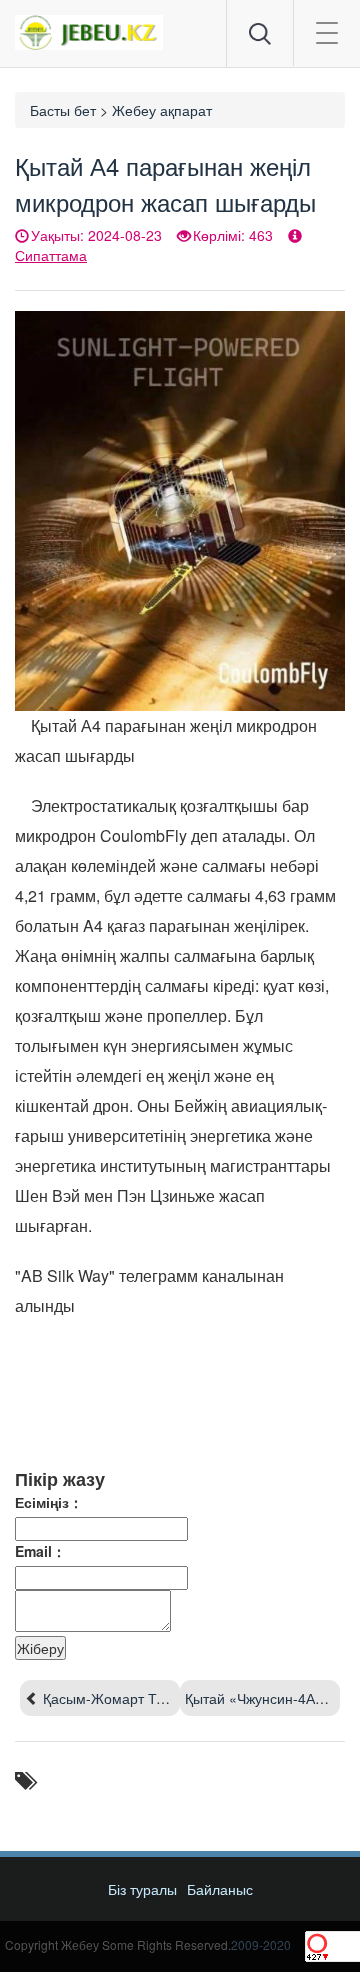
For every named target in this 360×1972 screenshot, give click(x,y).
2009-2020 (261, 1944)
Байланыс (220, 1889)
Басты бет (63, 110)
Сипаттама (51, 255)
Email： (40, 1551)
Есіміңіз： (49, 1502)
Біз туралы (142, 1889)
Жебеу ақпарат (162, 110)
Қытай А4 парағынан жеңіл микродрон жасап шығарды (165, 183)
